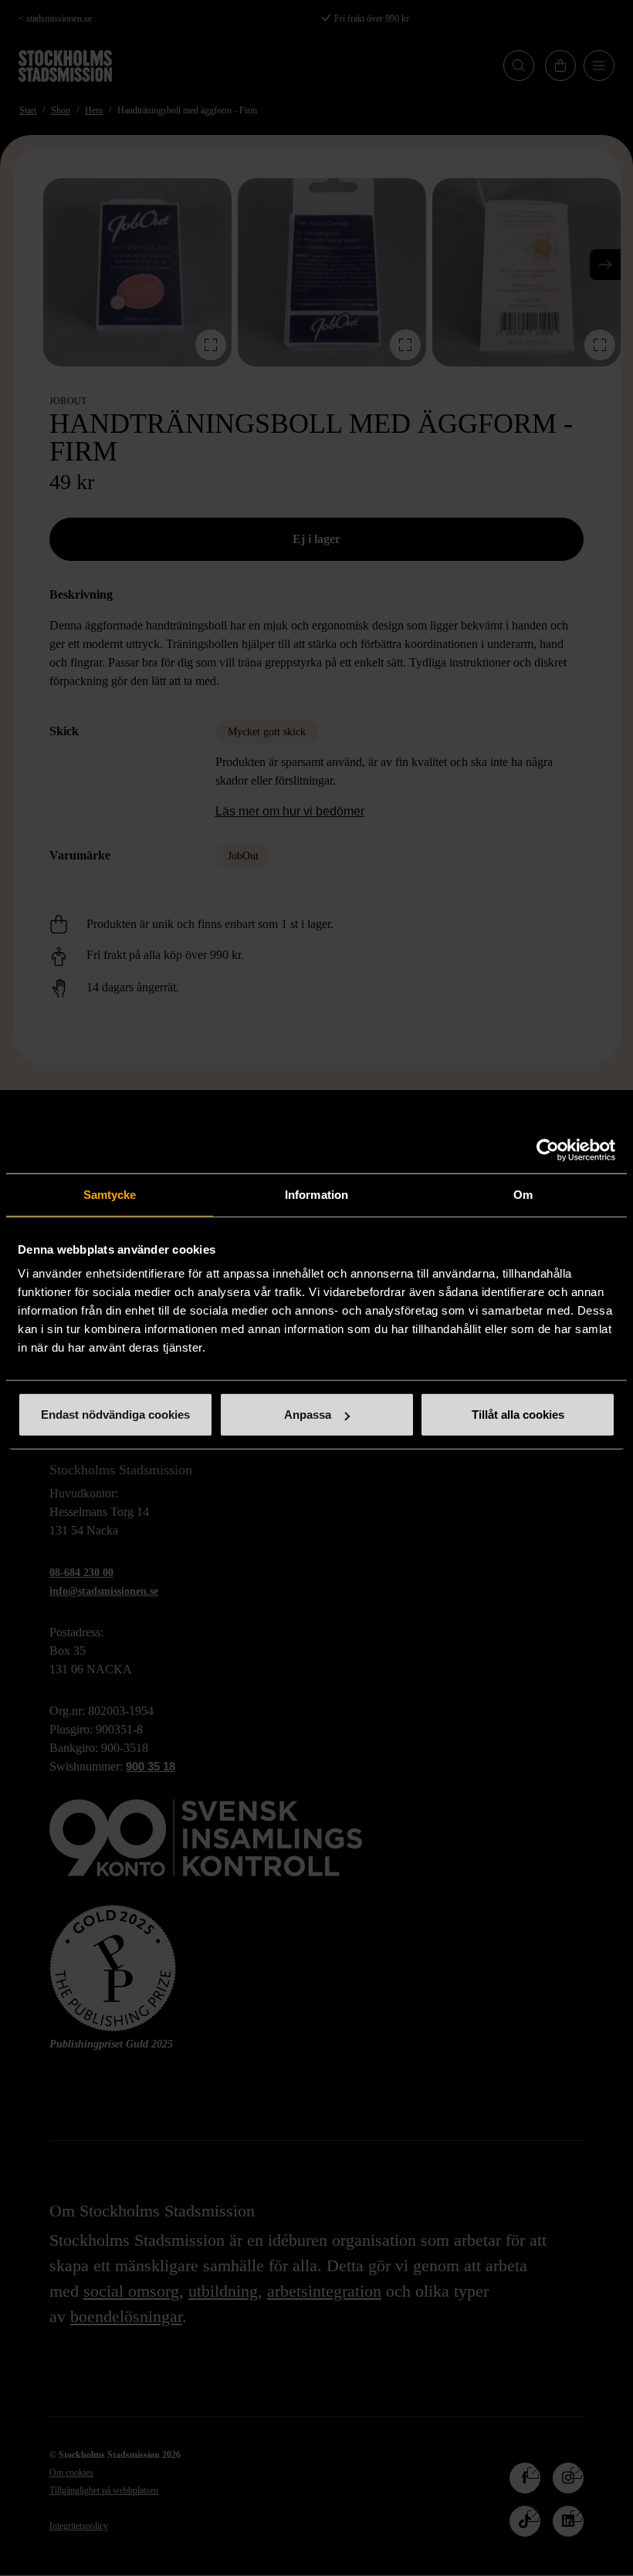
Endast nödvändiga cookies (115, 1415)
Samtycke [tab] (110, 1194)
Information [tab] (316, 1194)
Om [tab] (523, 1194)
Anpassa (308, 1415)
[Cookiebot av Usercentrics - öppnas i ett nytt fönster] (548, 1150)
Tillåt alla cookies (518, 1415)
